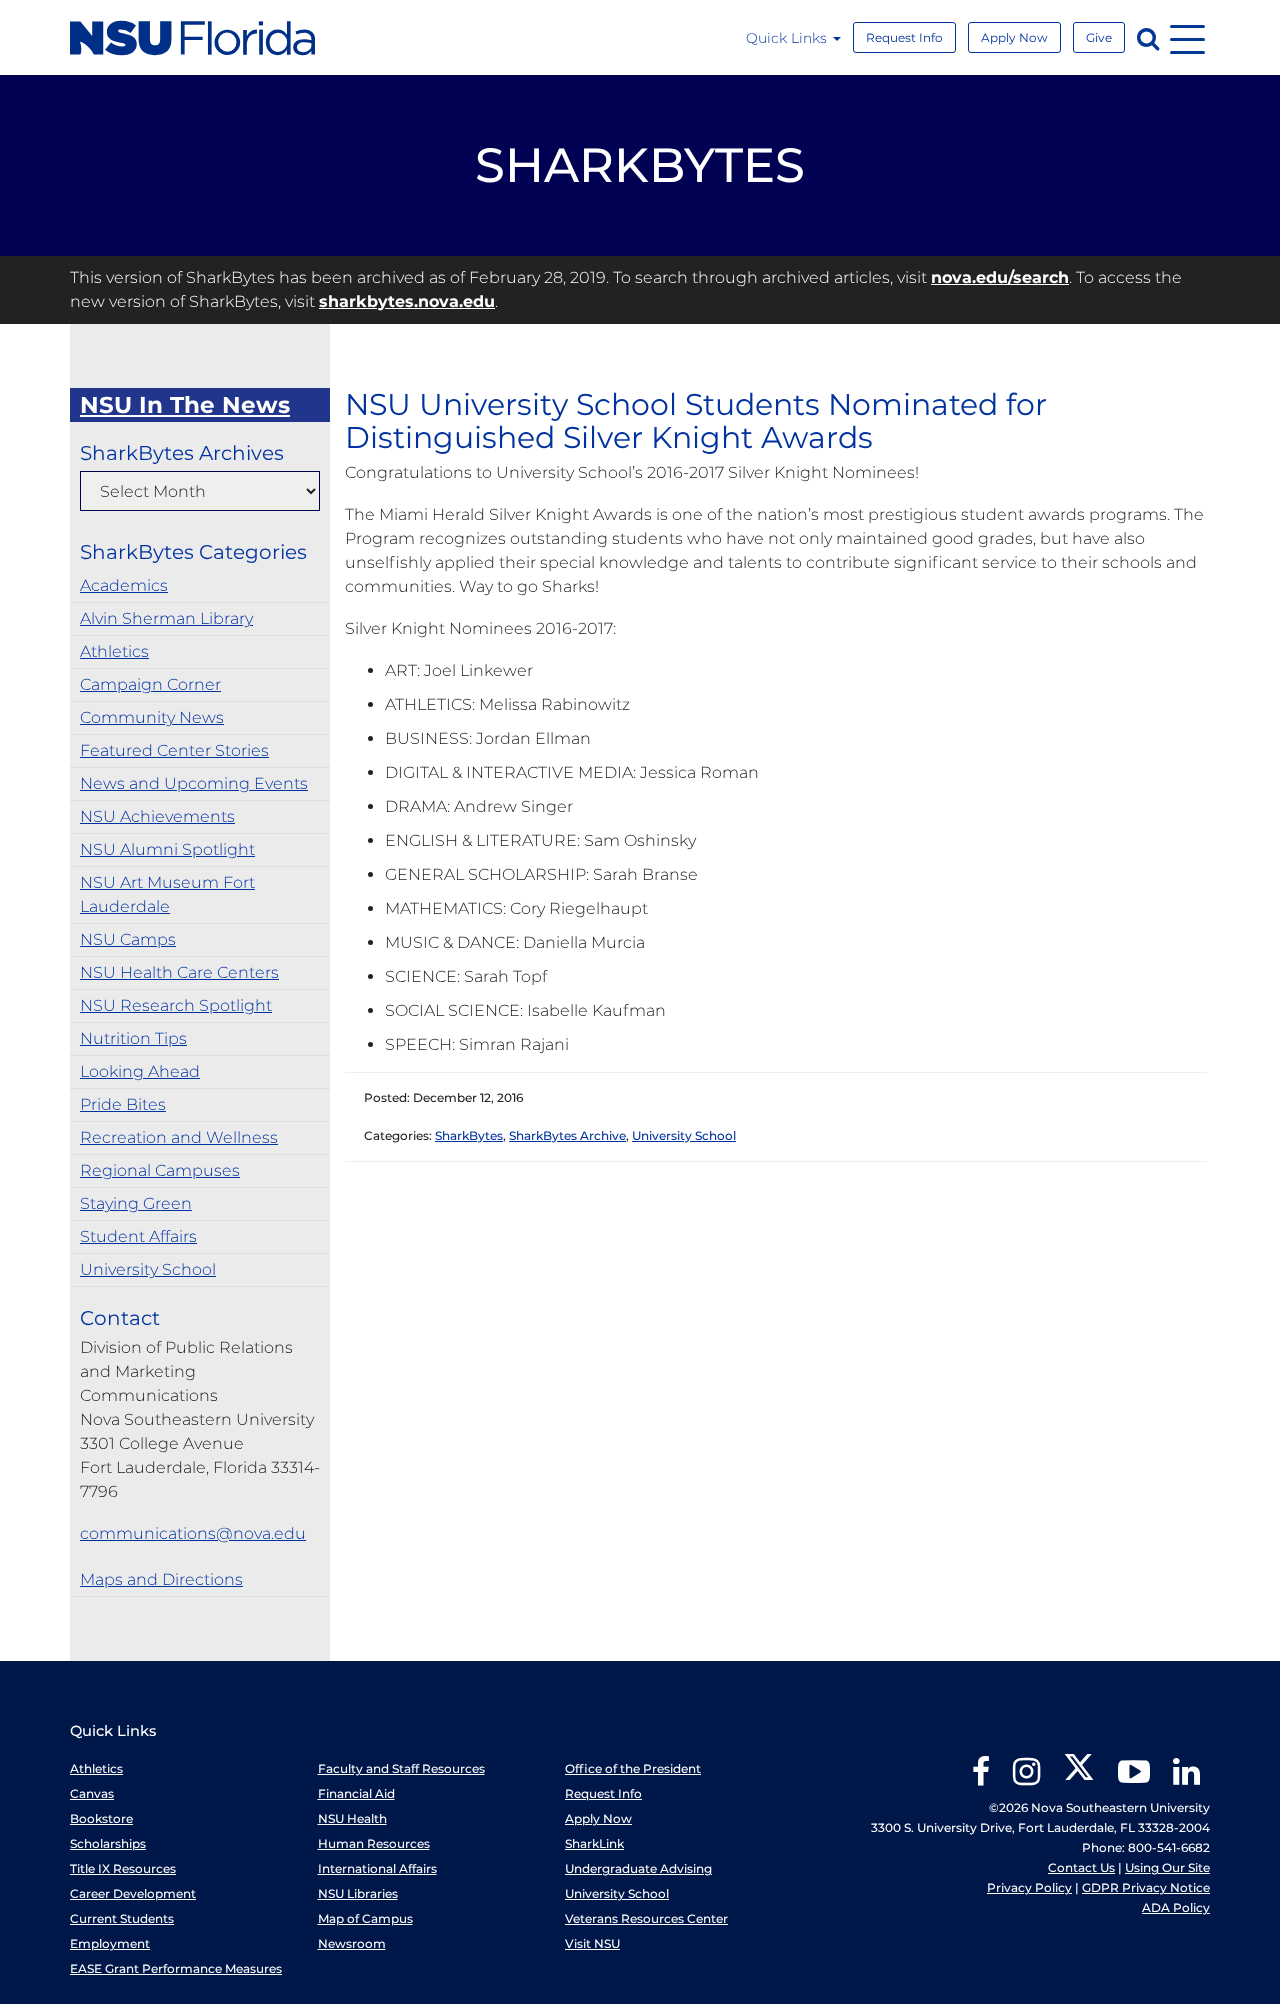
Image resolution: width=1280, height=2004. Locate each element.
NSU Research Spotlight (176, 1005)
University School (148, 1269)
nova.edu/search (1000, 277)
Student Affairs (138, 1236)
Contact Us (1081, 1867)
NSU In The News (185, 405)
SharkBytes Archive (567, 1135)
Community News (152, 717)
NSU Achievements (157, 816)
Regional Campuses (160, 1170)
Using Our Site (1167, 1867)
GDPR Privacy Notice (1146, 1887)
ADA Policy (1176, 1907)
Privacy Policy (1029, 1887)
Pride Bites (123, 1104)
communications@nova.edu (193, 1533)
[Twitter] (1079, 1778)
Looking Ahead (140, 1071)
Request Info (904, 37)
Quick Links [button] (788, 38)
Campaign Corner (150, 684)
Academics (124, 585)
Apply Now (1014, 37)
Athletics (114, 651)
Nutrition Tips (133, 1038)
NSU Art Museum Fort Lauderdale (167, 894)
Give (1099, 37)
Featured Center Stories (174, 750)
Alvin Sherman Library (166, 618)
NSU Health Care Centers (179, 972)
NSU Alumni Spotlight (167, 849)
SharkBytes (469, 1135)
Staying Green (136, 1203)
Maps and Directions (161, 1579)
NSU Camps (128, 939)
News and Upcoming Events (194, 783)
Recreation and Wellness (179, 1137)
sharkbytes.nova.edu (407, 301)
